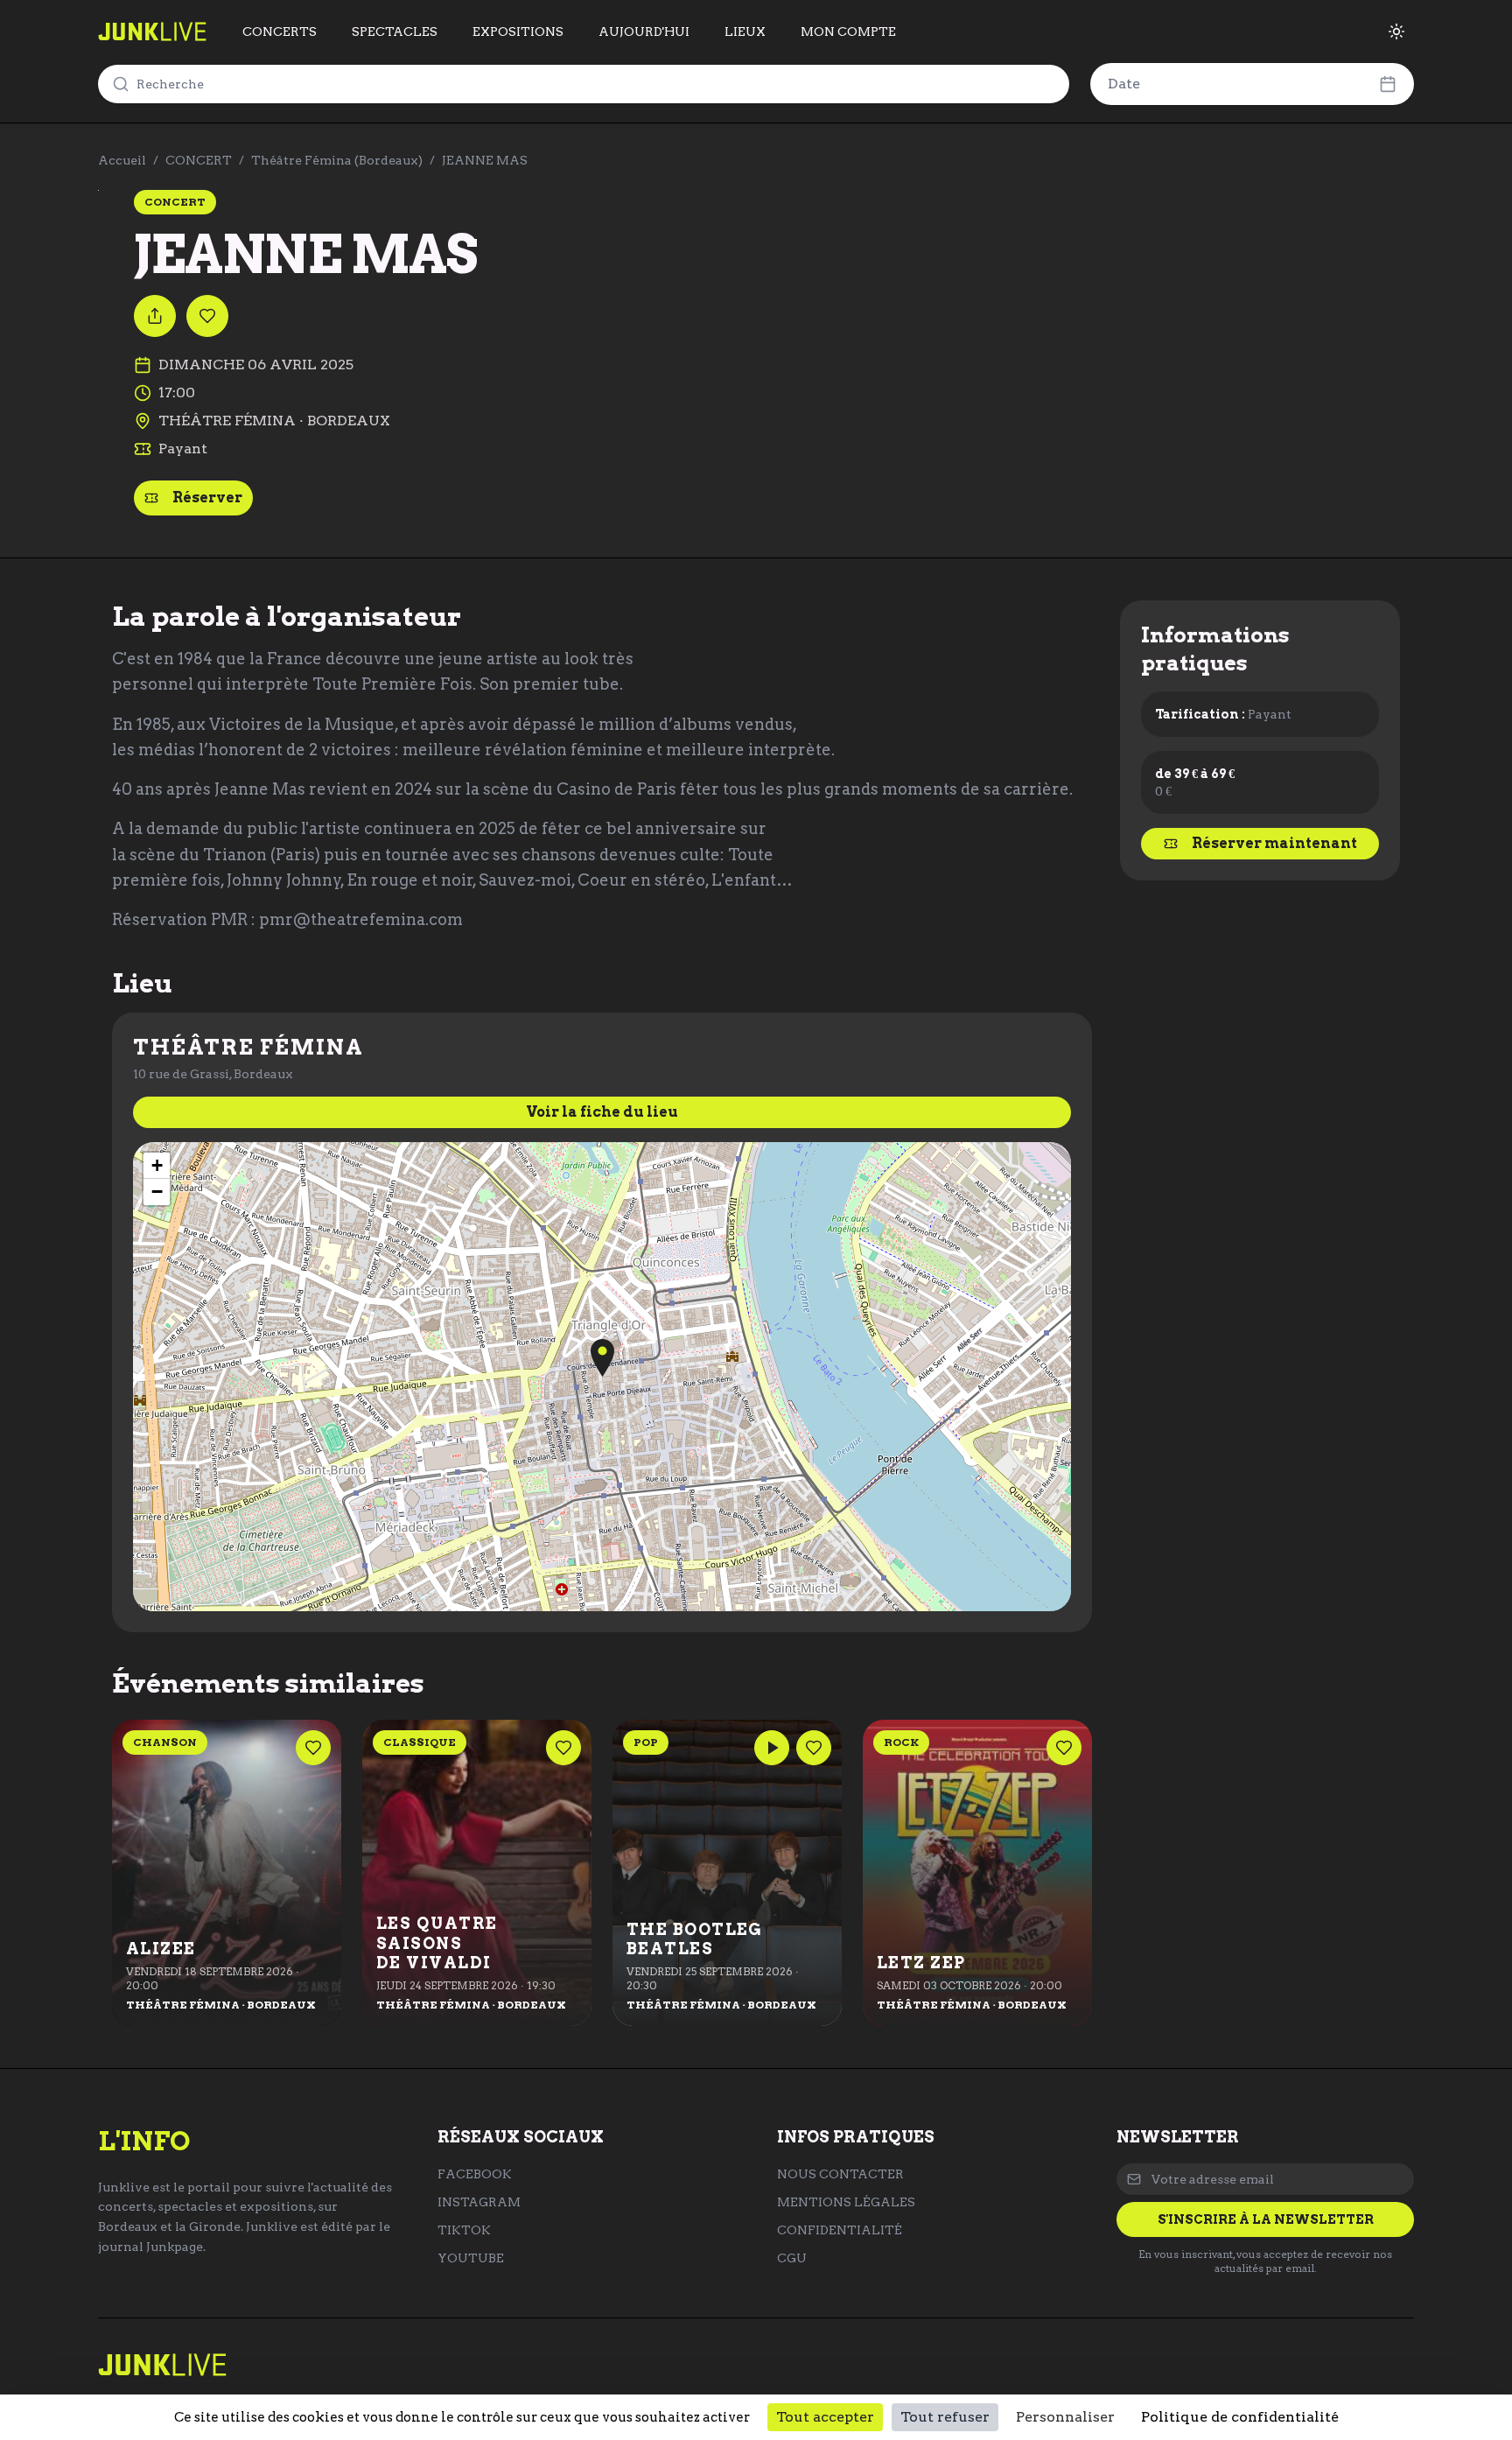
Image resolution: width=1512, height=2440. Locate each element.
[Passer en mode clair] (1396, 32)
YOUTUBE (471, 2258)
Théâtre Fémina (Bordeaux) (337, 160)
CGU (792, 2258)
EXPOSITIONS (518, 32)
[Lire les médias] (772, 1748)
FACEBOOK (475, 2174)
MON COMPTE (848, 32)
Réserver (207, 498)
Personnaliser (1065, 2417)
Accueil (122, 160)
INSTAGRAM (479, 2202)
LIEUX (745, 32)
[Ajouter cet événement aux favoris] (207, 316)
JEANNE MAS (485, 160)
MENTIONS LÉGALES (846, 2202)
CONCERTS (280, 32)
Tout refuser (945, 2417)
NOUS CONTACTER (840, 2174)
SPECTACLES (395, 32)
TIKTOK (464, 2230)
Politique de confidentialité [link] (1240, 2417)
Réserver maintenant (1274, 843)
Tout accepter (825, 2417)
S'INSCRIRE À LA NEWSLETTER (1266, 2219)
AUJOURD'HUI (644, 32)
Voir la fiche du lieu (602, 1112)
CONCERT (199, 160)
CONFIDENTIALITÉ (840, 2230)
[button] (602, 1358)
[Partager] (155, 316)
